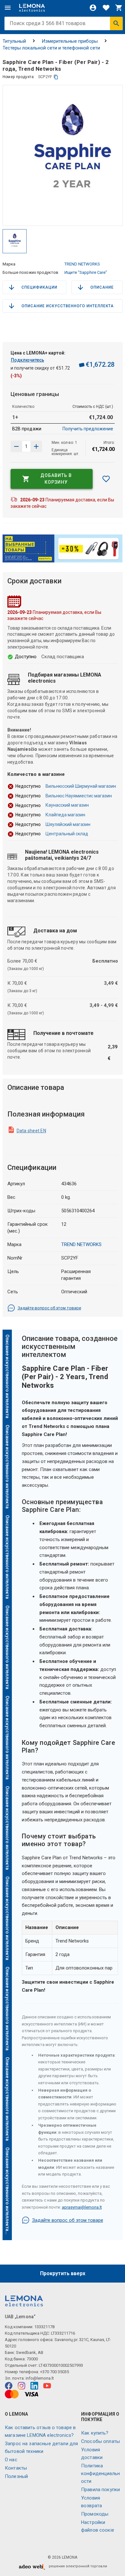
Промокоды (95, 2514)
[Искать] (116, 23)
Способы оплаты (100, 2441)
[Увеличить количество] (16, 446)
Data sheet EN (31, 1131)
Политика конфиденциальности (100, 2473)
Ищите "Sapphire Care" (86, 272)
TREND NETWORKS (82, 264)
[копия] (56, 77)
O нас (11, 2460)
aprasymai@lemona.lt (82, 2207)
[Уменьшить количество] (36, 446)
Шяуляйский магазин (68, 824)
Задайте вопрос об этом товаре (49, 1308)
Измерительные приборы (70, 41)
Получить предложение (88, 429)
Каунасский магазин (67, 805)
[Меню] (8, 8)
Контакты (16, 2468)
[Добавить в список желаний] (106, 479)
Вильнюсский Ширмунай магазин (81, 786)
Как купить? (95, 2433)
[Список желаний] (106, 8)
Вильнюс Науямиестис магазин (79, 796)
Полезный (16, 2476)
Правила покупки (100, 2490)
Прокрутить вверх (63, 2273)
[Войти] (93, 8)
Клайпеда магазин (65, 815)
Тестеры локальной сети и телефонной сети (51, 48)
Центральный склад (67, 834)
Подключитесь (28, 360)
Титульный (14, 41)
